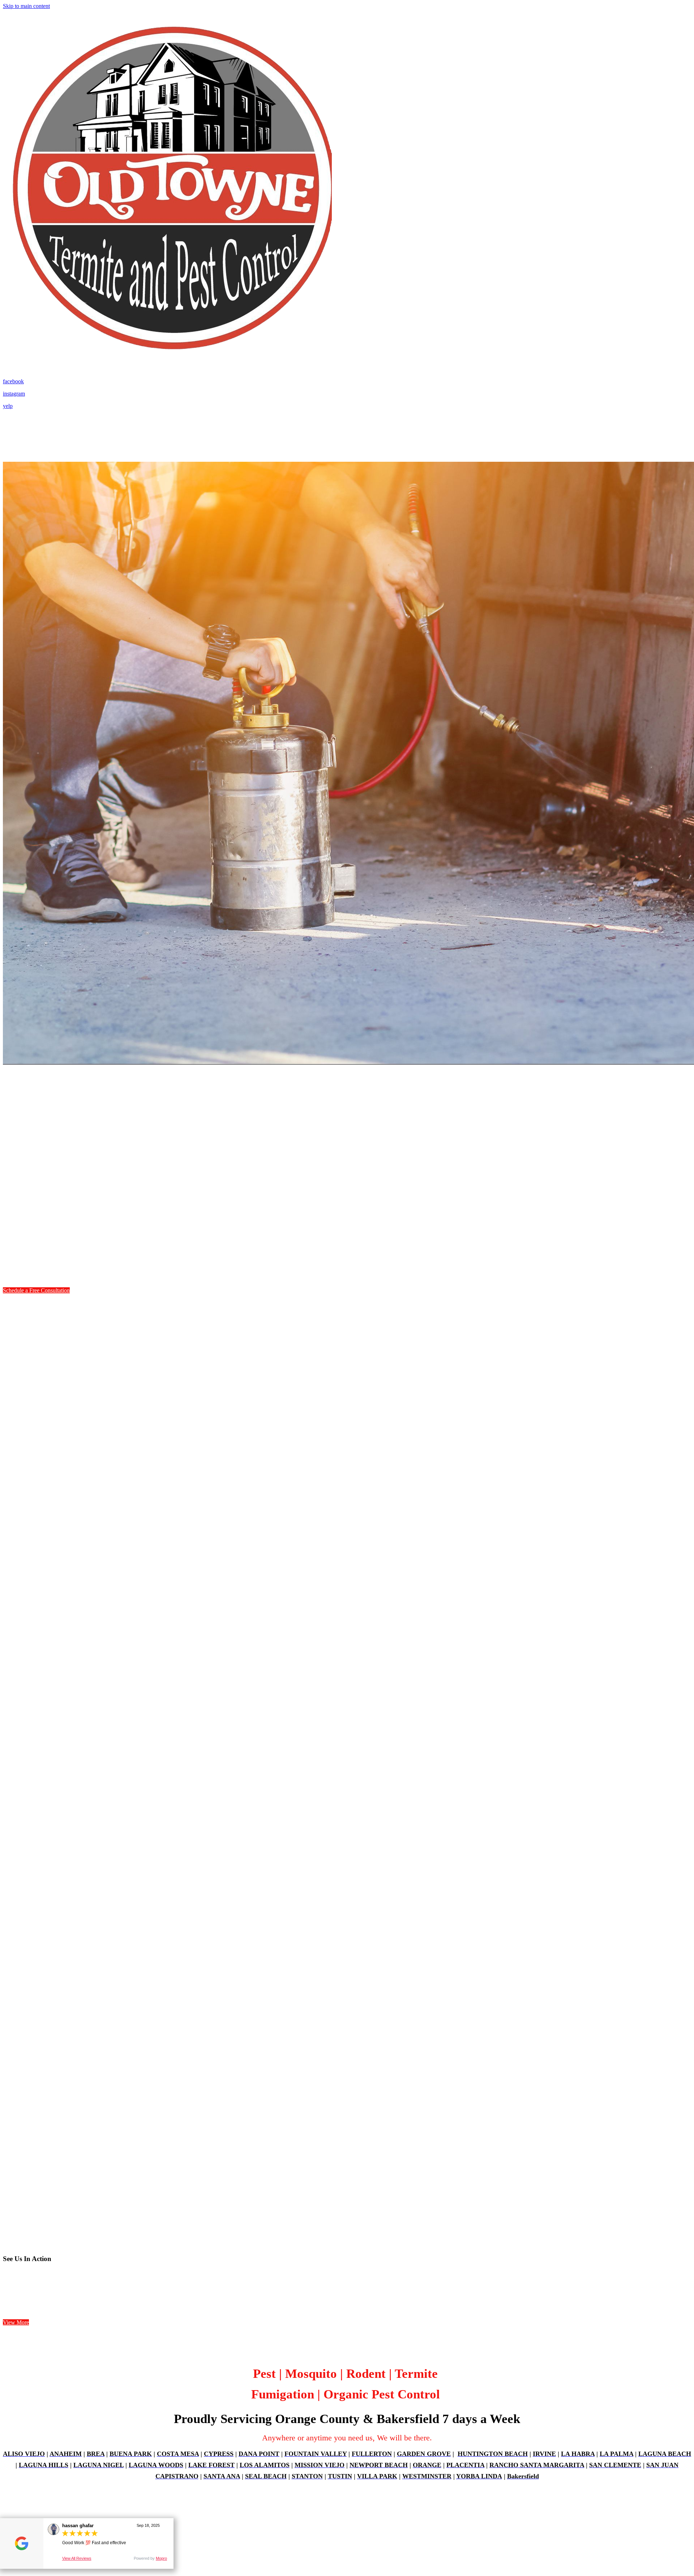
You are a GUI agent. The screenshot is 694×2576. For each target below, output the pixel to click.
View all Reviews (77, 2558)
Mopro (161, 2558)
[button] (36, 1290)
